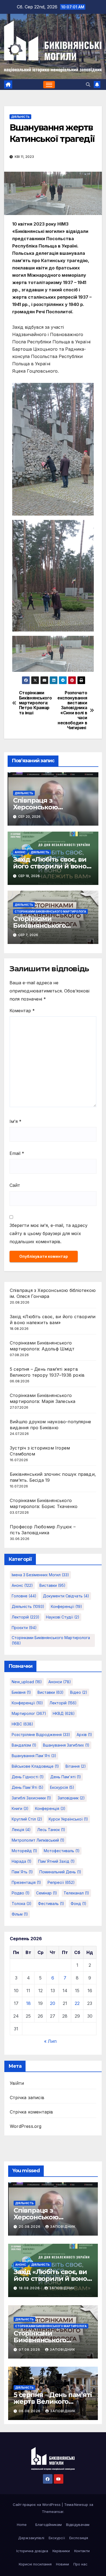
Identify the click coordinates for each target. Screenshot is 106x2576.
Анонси (60, 1682)
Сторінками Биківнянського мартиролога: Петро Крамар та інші (35, 703)
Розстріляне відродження (41, 1735)
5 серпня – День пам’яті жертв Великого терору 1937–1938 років (53, 2401)
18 (28, 2003)
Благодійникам (49, 2525)
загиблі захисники (31, 1798)
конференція (50, 1808)
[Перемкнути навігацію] (49, 85)
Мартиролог (29, 1713)
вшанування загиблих (66, 1745)
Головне (24, 1596)
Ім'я (15, 1121)
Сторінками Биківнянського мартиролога (50, 911)
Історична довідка (32, 2551)
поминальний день (60, 1872)
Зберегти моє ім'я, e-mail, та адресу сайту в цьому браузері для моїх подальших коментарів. (49, 1233)
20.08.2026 (30, 2227)
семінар (47, 1893)
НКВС (22, 1724)
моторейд (24, 1851)
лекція (21, 1830)
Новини (63, 2564)
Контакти (82, 2551)
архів (84, 1735)
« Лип (50, 2041)
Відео (79, 1692)
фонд (79, 1903)
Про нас (80, 2564)
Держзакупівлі (31, 2538)
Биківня (21, 1692)
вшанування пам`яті (34, 1756)
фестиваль (51, 1903)
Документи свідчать (66, 1596)
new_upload (27, 1682)
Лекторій (26, 1617)
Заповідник (63, 2227)
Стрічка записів (27, 2098)
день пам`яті (28, 1787)
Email (17, 1153)
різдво (21, 1893)
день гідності (28, 1777)
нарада (22, 1861)
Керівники (61, 2551)
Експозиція (79, 2538)
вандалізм (24, 1745)
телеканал (76, 1893)
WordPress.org (26, 2126)
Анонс (20, 852)
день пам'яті (66, 1777)
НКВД (64, 1713)
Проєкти (24, 1628)
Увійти (17, 2083)
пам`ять (22, 1872)
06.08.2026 (30, 2411)
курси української (68, 1819)
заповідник (71, 1798)
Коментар (22, 1011)
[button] (88, 84)
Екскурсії (57, 2538)
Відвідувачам (78, 2525)
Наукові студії (63, 1617)
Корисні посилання (35, 2564)
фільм (20, 1914)
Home (22, 2525)
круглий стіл (27, 1819)
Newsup (81, 2505)
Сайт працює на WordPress (37, 2505)
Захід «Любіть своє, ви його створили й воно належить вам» (50, 866)
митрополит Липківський (38, 1840)
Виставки (52, 1585)
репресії (61, 1882)
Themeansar (53, 2512)
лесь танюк (51, 1830)
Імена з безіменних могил (40, 1575)
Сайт (15, 1185)
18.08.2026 (30, 2288)
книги (20, 1808)
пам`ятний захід (56, 1861)
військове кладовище (35, 1766)
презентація (26, 1882)
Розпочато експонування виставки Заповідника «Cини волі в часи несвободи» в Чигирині (72, 710)
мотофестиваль (62, 1851)
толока (22, 1903)
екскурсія (62, 1787)
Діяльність (20, 117)
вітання (76, 1766)
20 (53, 2003)
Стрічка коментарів (32, 2112)
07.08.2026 (30, 2349)
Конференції (66, 1606)
